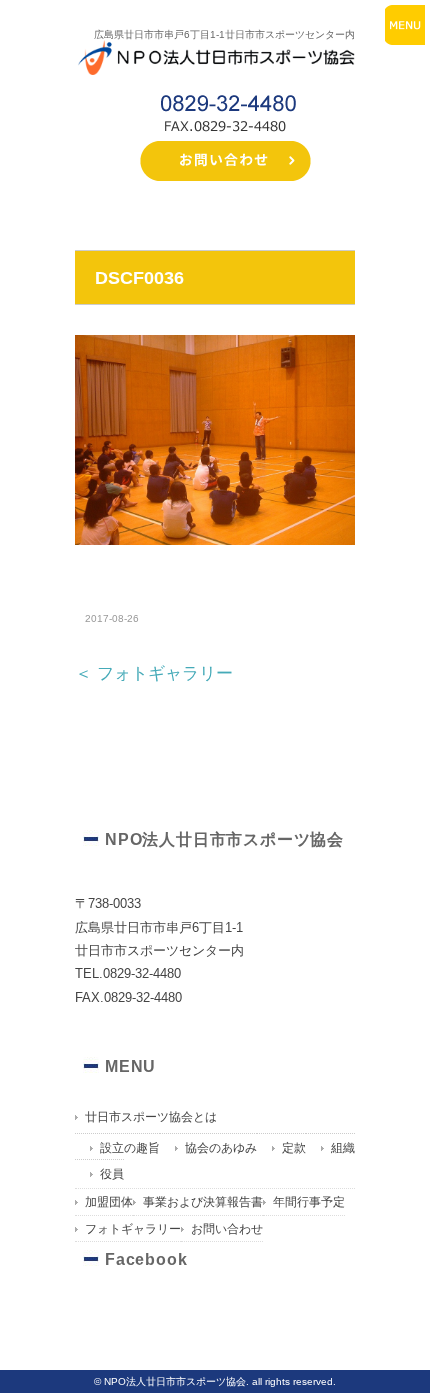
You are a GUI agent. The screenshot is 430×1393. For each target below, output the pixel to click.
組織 (343, 1148)
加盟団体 (109, 1202)
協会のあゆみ (221, 1148)
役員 (112, 1174)
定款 (294, 1148)
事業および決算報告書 (203, 1202)
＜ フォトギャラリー (154, 673)
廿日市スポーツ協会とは (151, 1117)
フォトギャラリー (133, 1229)
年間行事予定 (309, 1202)
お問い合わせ (227, 1229)
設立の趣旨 (130, 1148)
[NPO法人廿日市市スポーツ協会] (215, 44)
